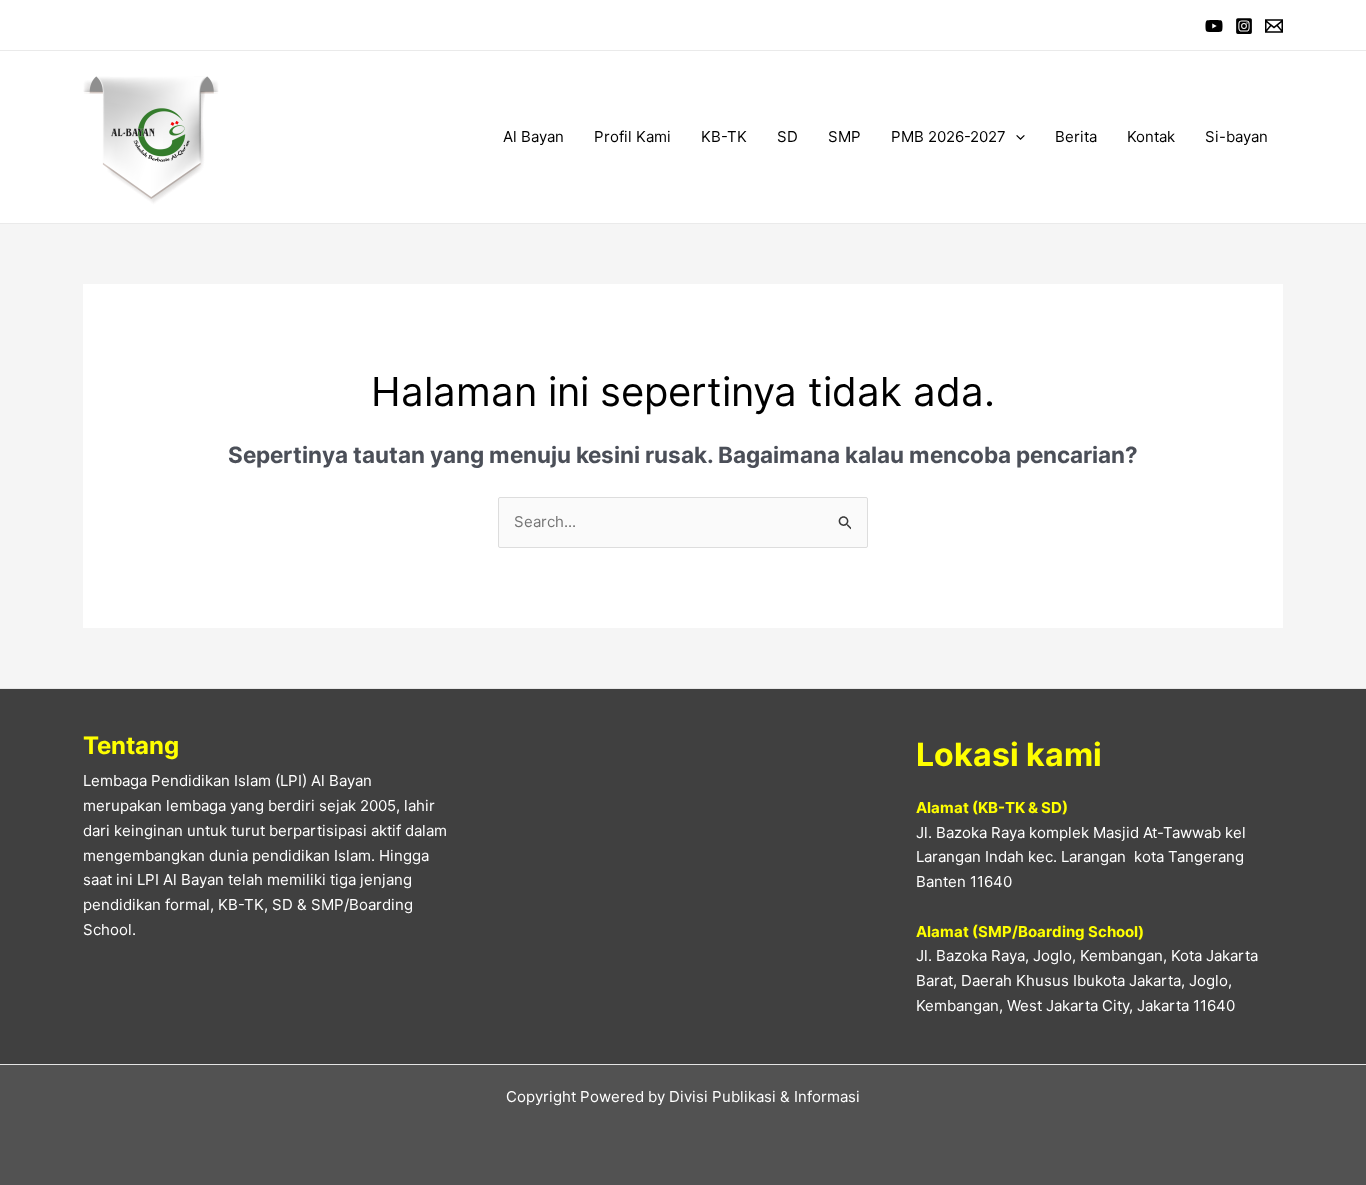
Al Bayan (533, 136)
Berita (1076, 136)
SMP (844, 136)
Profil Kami (632, 136)
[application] (1015, 137)
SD (787, 136)
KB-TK (724, 136)
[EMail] (1274, 26)
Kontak (1151, 136)
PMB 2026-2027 (948, 136)
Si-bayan (1236, 136)
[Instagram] (1244, 26)
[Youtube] (1214, 26)
